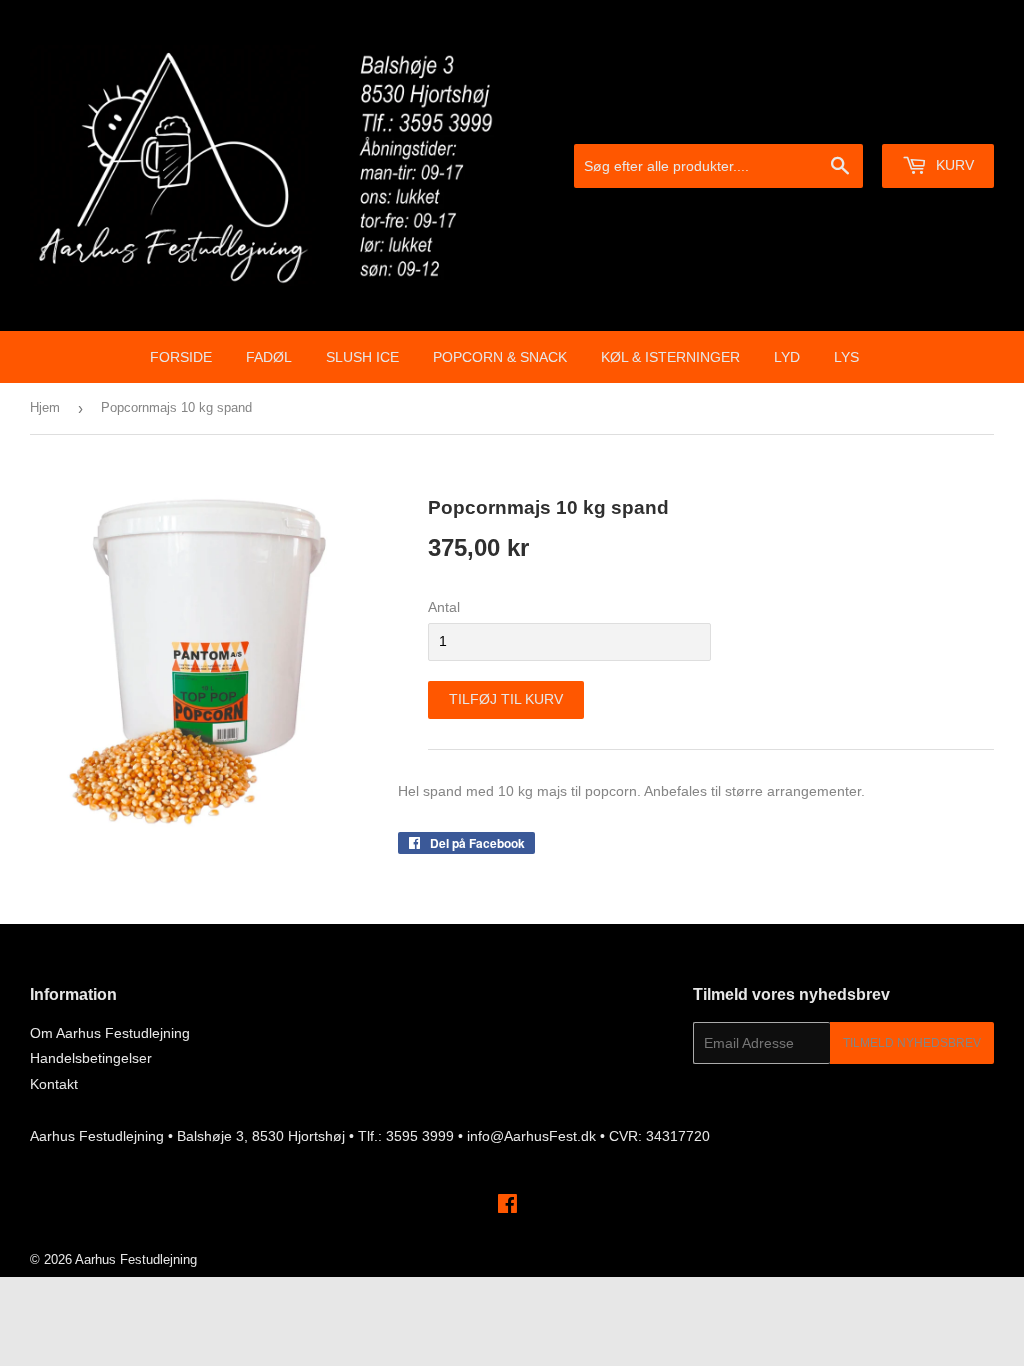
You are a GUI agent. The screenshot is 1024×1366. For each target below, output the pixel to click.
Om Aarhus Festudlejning (110, 1033)
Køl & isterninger (670, 357)
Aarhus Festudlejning (136, 1259)
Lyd (787, 357)
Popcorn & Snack (500, 357)
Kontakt (54, 1084)
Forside (181, 357)
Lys (846, 357)
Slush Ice (362, 357)
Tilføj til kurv (506, 699)
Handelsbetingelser (91, 1058)
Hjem (45, 407)
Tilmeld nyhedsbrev (912, 1043)
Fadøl (269, 357)
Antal (444, 607)
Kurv (953, 165)
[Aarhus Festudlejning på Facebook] (507, 1206)
